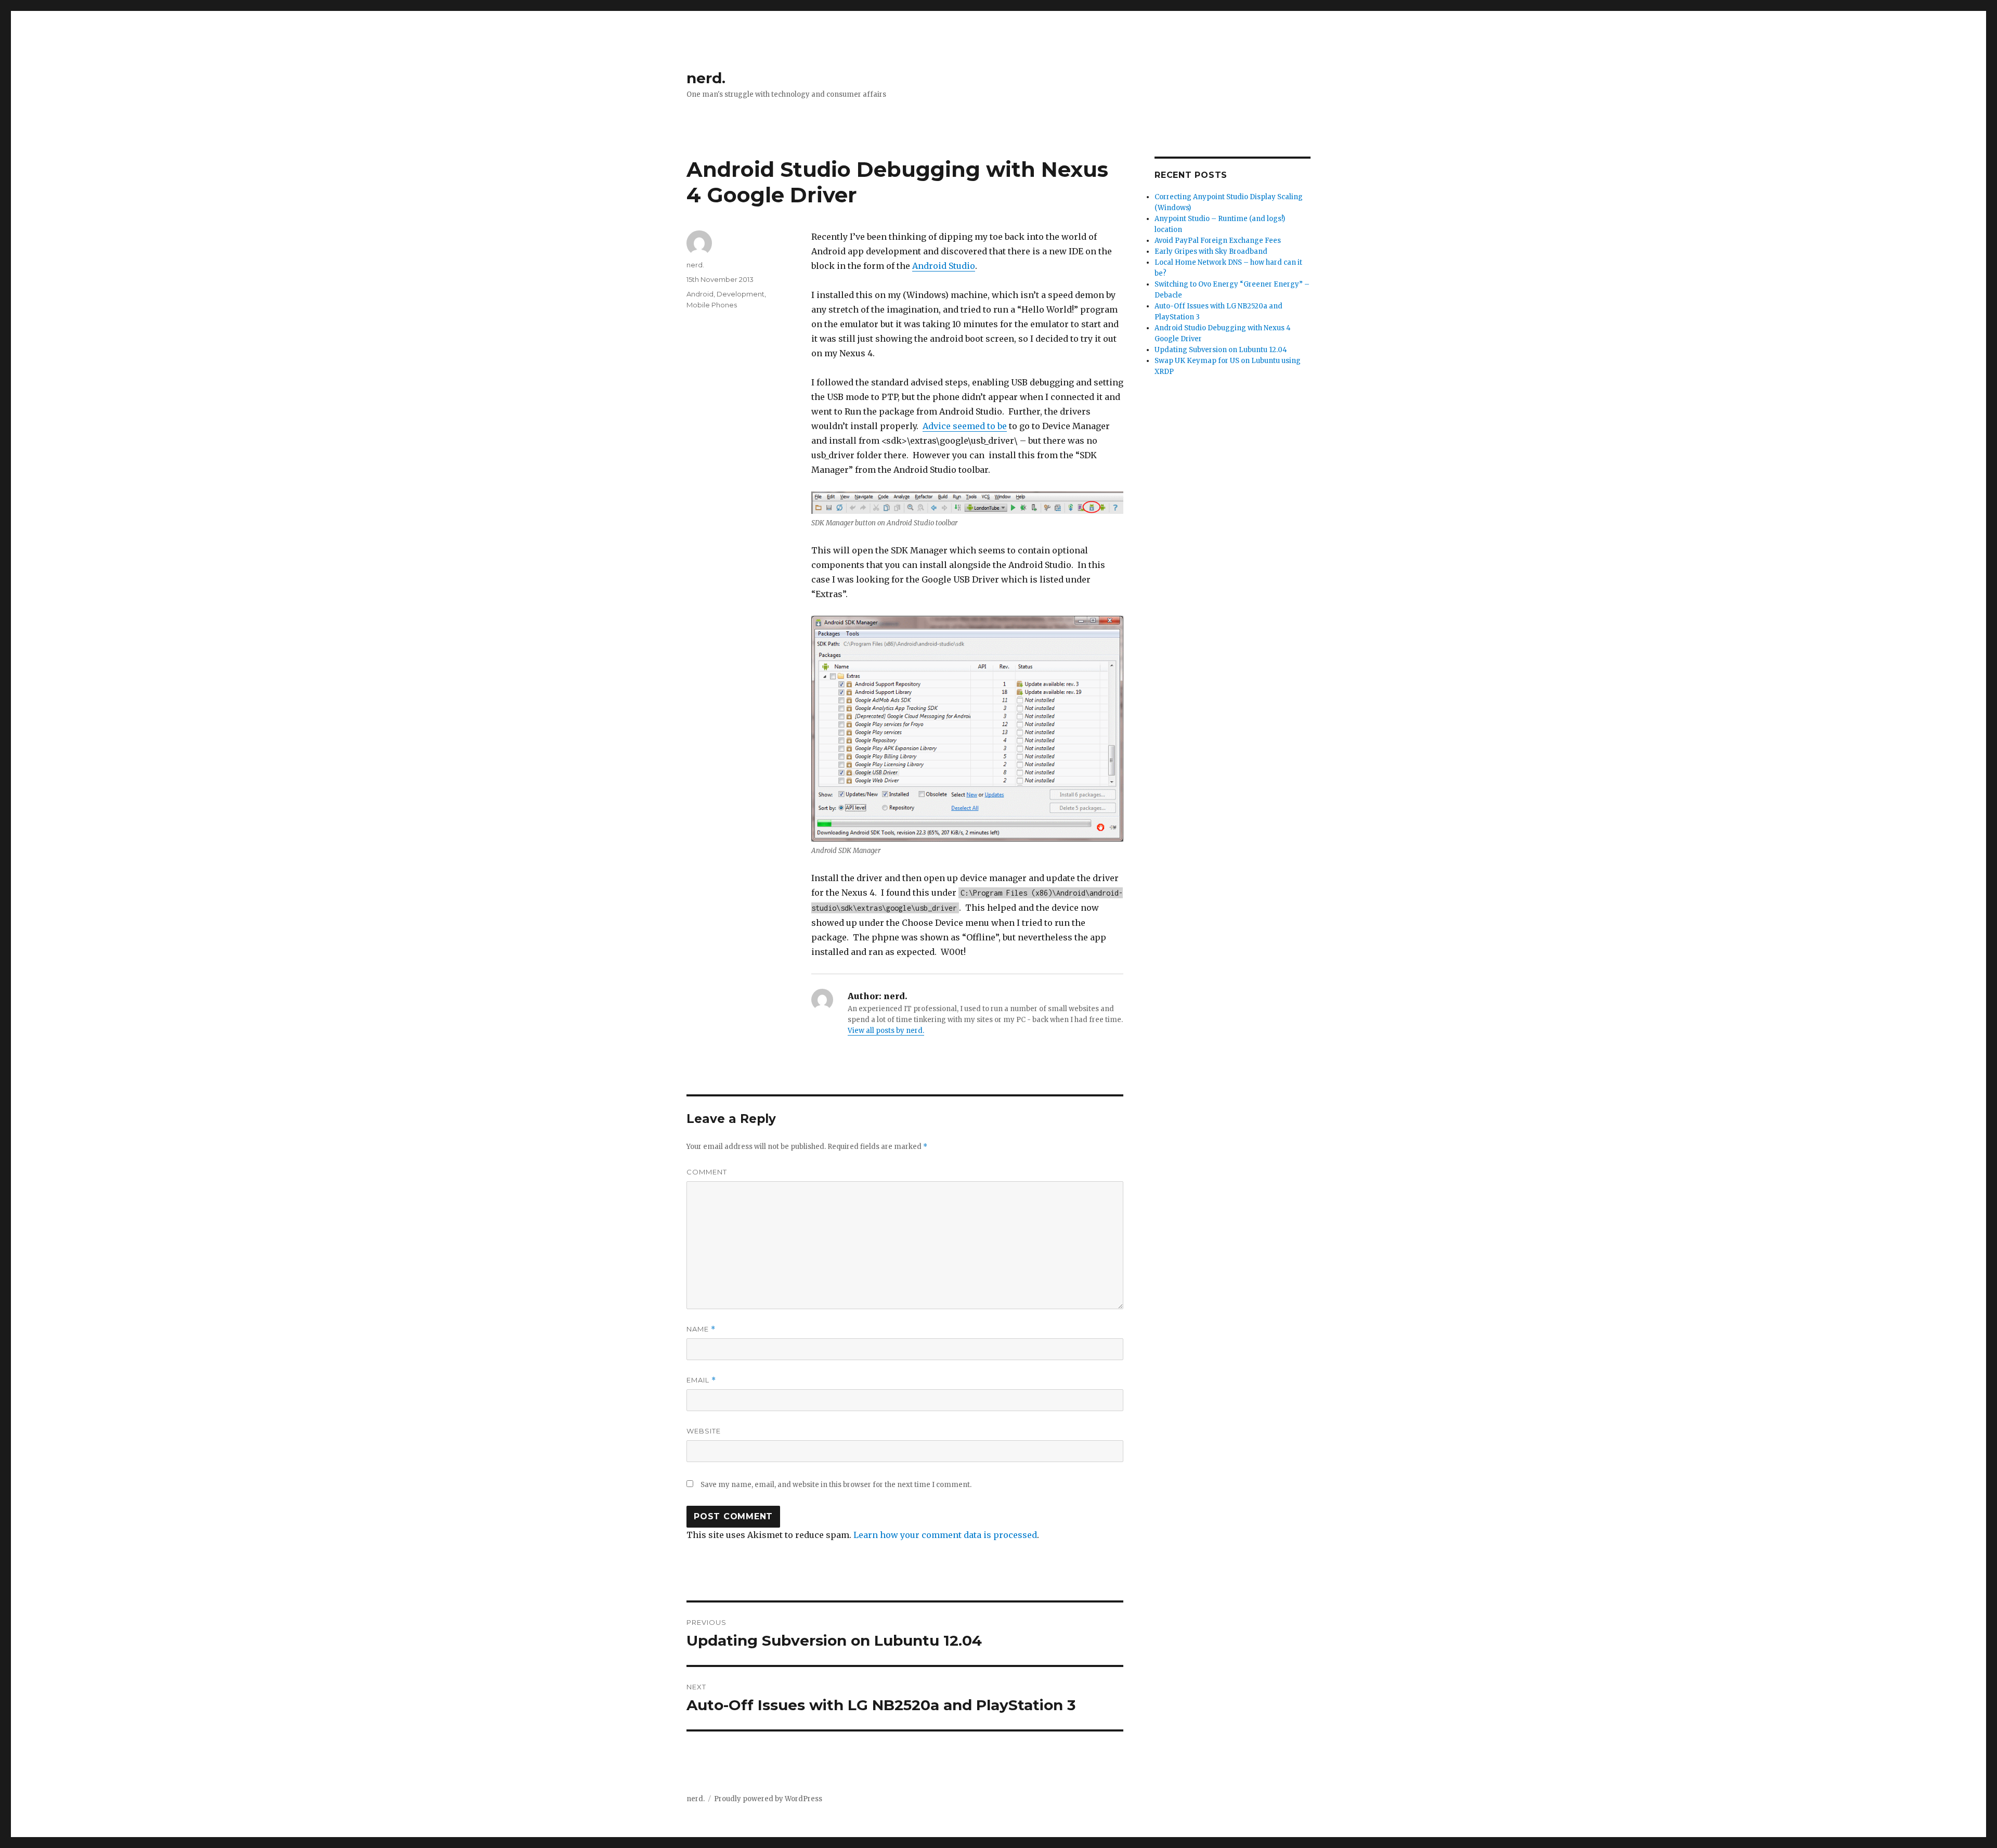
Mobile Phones (712, 305)
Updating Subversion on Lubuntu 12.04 (1221, 350)
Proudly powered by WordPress (768, 1799)
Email (701, 1380)
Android (700, 294)
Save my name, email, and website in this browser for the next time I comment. (836, 1485)
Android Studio (944, 266)
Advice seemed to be (965, 426)
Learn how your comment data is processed (945, 1535)
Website (704, 1431)
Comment (707, 1172)
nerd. (706, 78)
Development (741, 294)
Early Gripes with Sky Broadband (1211, 251)
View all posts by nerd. (886, 1031)
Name (701, 1329)
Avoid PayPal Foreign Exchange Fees (1218, 241)
